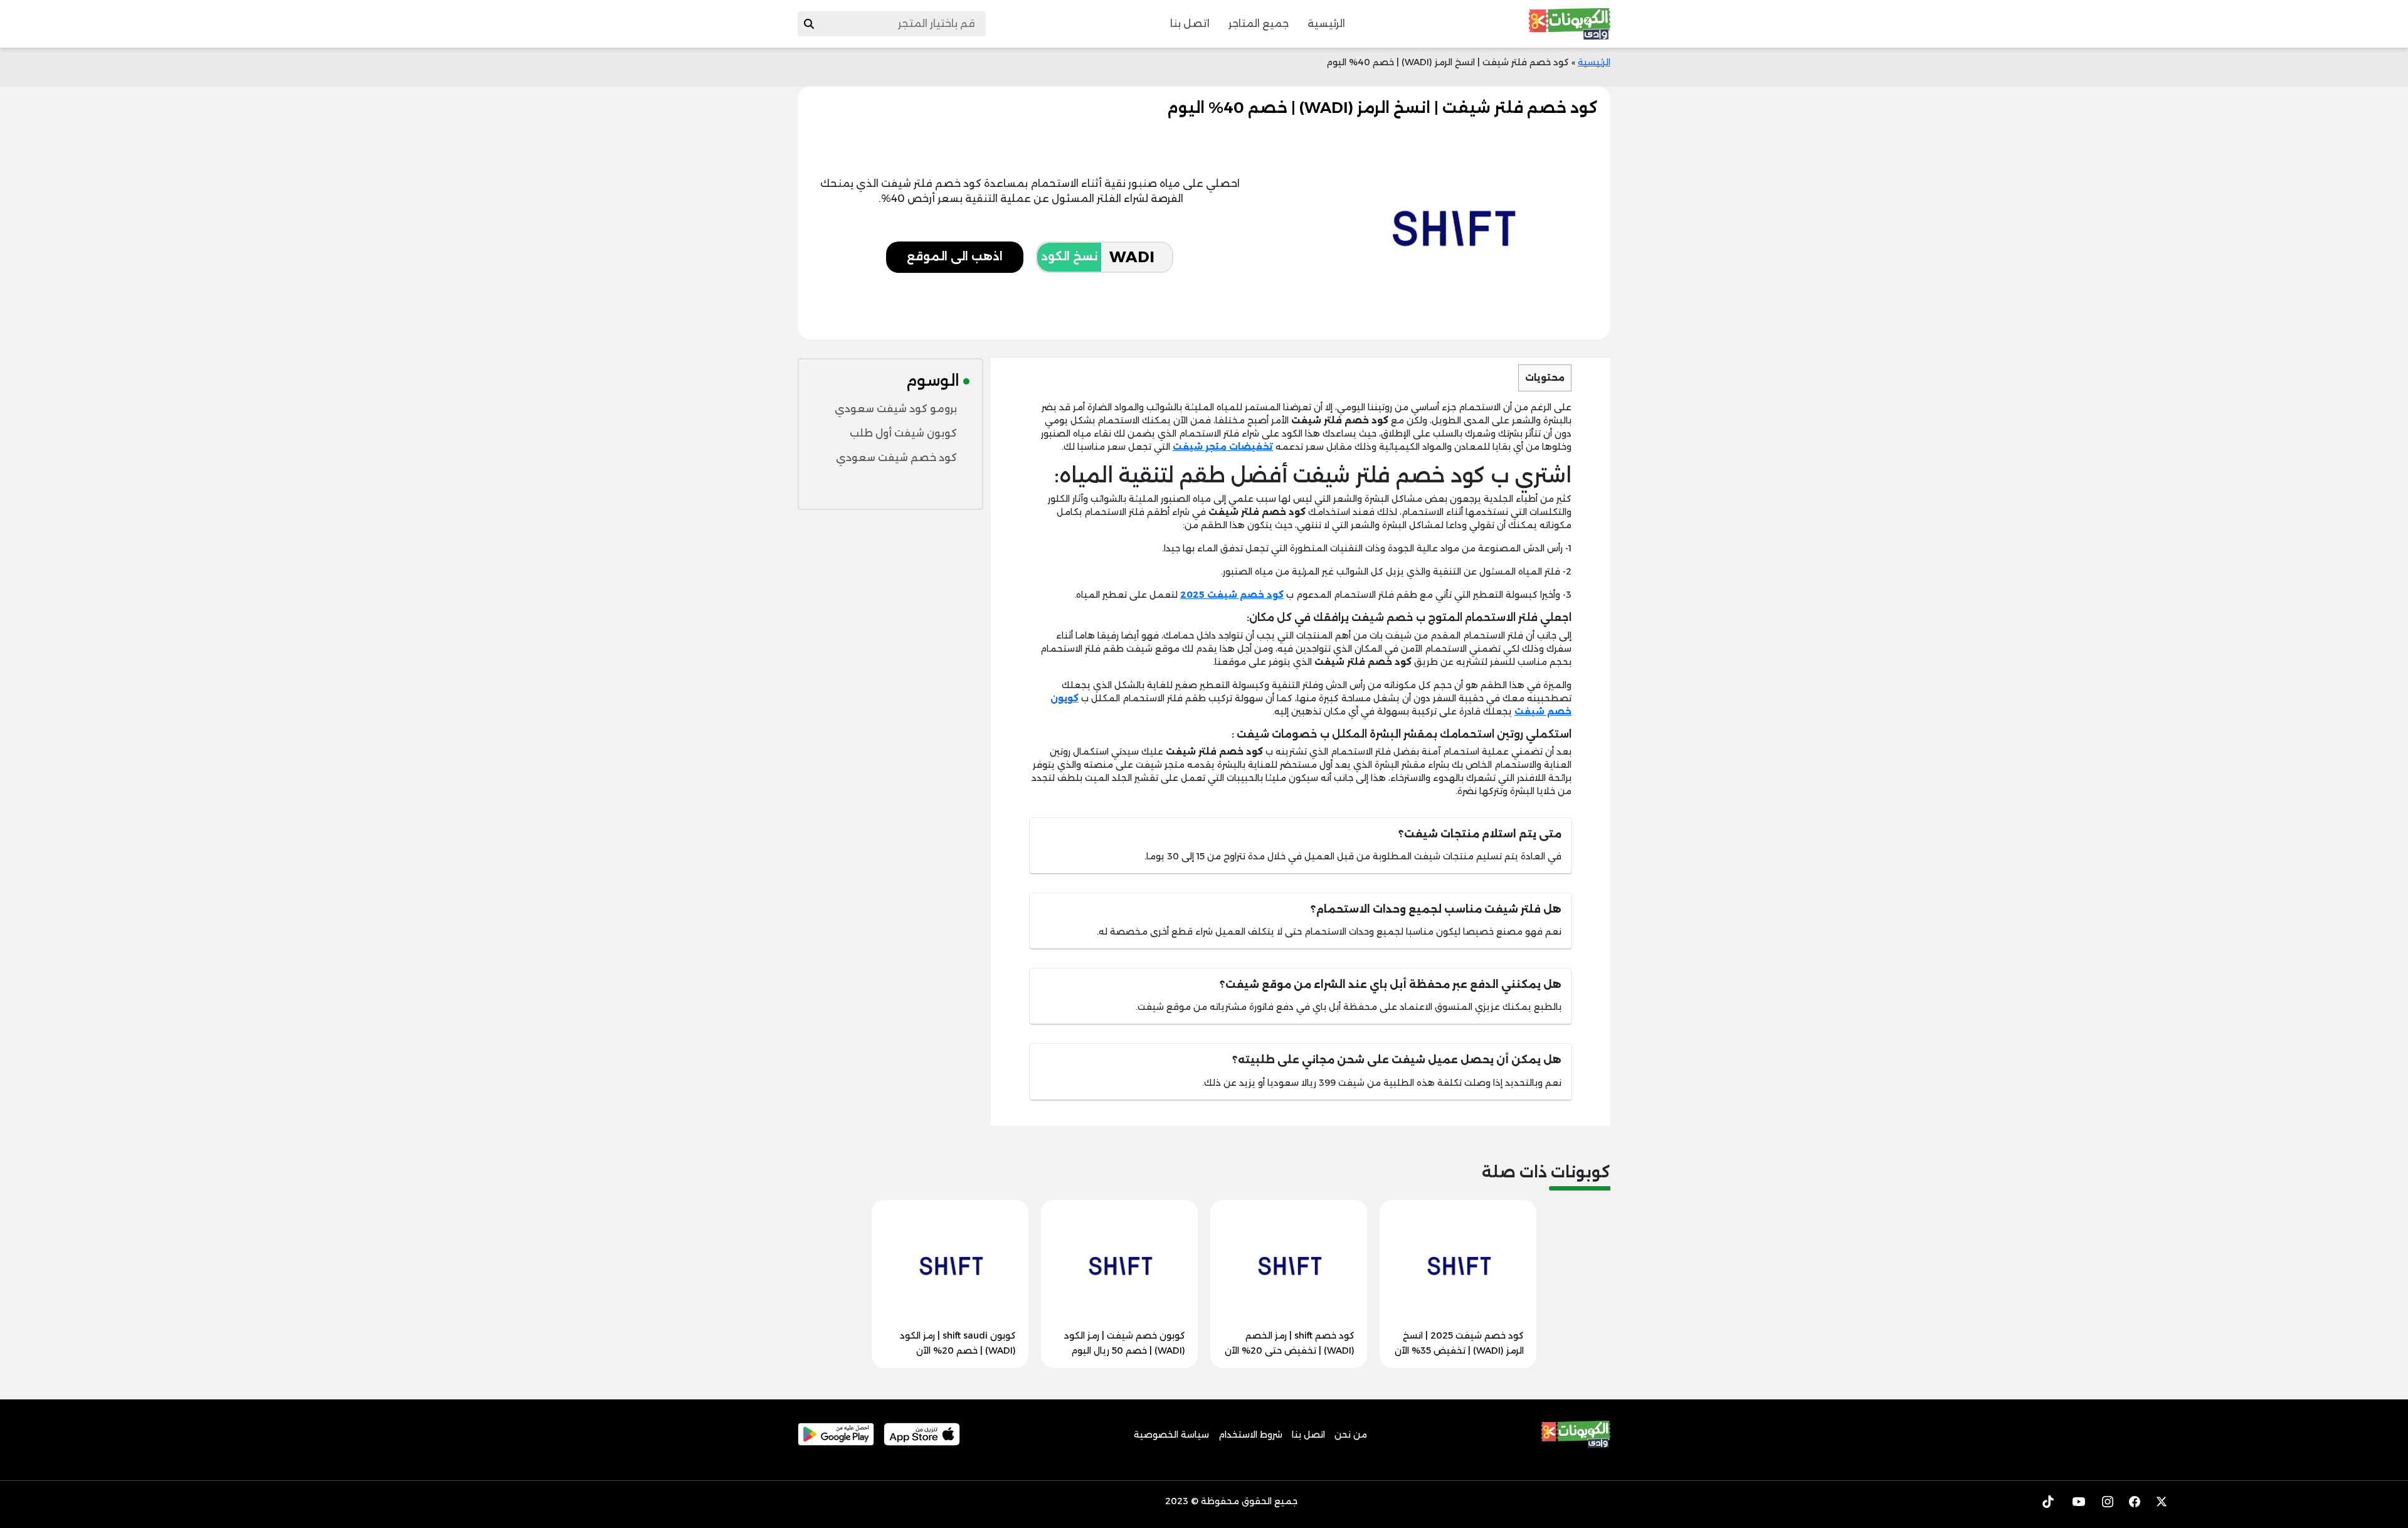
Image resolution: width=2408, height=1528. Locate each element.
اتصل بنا (1190, 24)
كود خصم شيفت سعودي (896, 458)
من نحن (1351, 1435)
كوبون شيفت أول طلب (903, 433)
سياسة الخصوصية (1171, 1435)
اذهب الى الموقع (955, 257)
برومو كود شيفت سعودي (896, 409)
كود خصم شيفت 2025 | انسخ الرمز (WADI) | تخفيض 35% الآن (1459, 1343)
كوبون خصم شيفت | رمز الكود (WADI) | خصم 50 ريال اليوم (1125, 1343)
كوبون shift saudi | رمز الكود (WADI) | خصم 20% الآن (958, 1343)
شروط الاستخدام (1250, 1435)
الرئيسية (1326, 24)
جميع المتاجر (1259, 24)
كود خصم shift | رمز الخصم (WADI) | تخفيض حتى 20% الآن (1290, 1343)
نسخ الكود (1069, 257)
